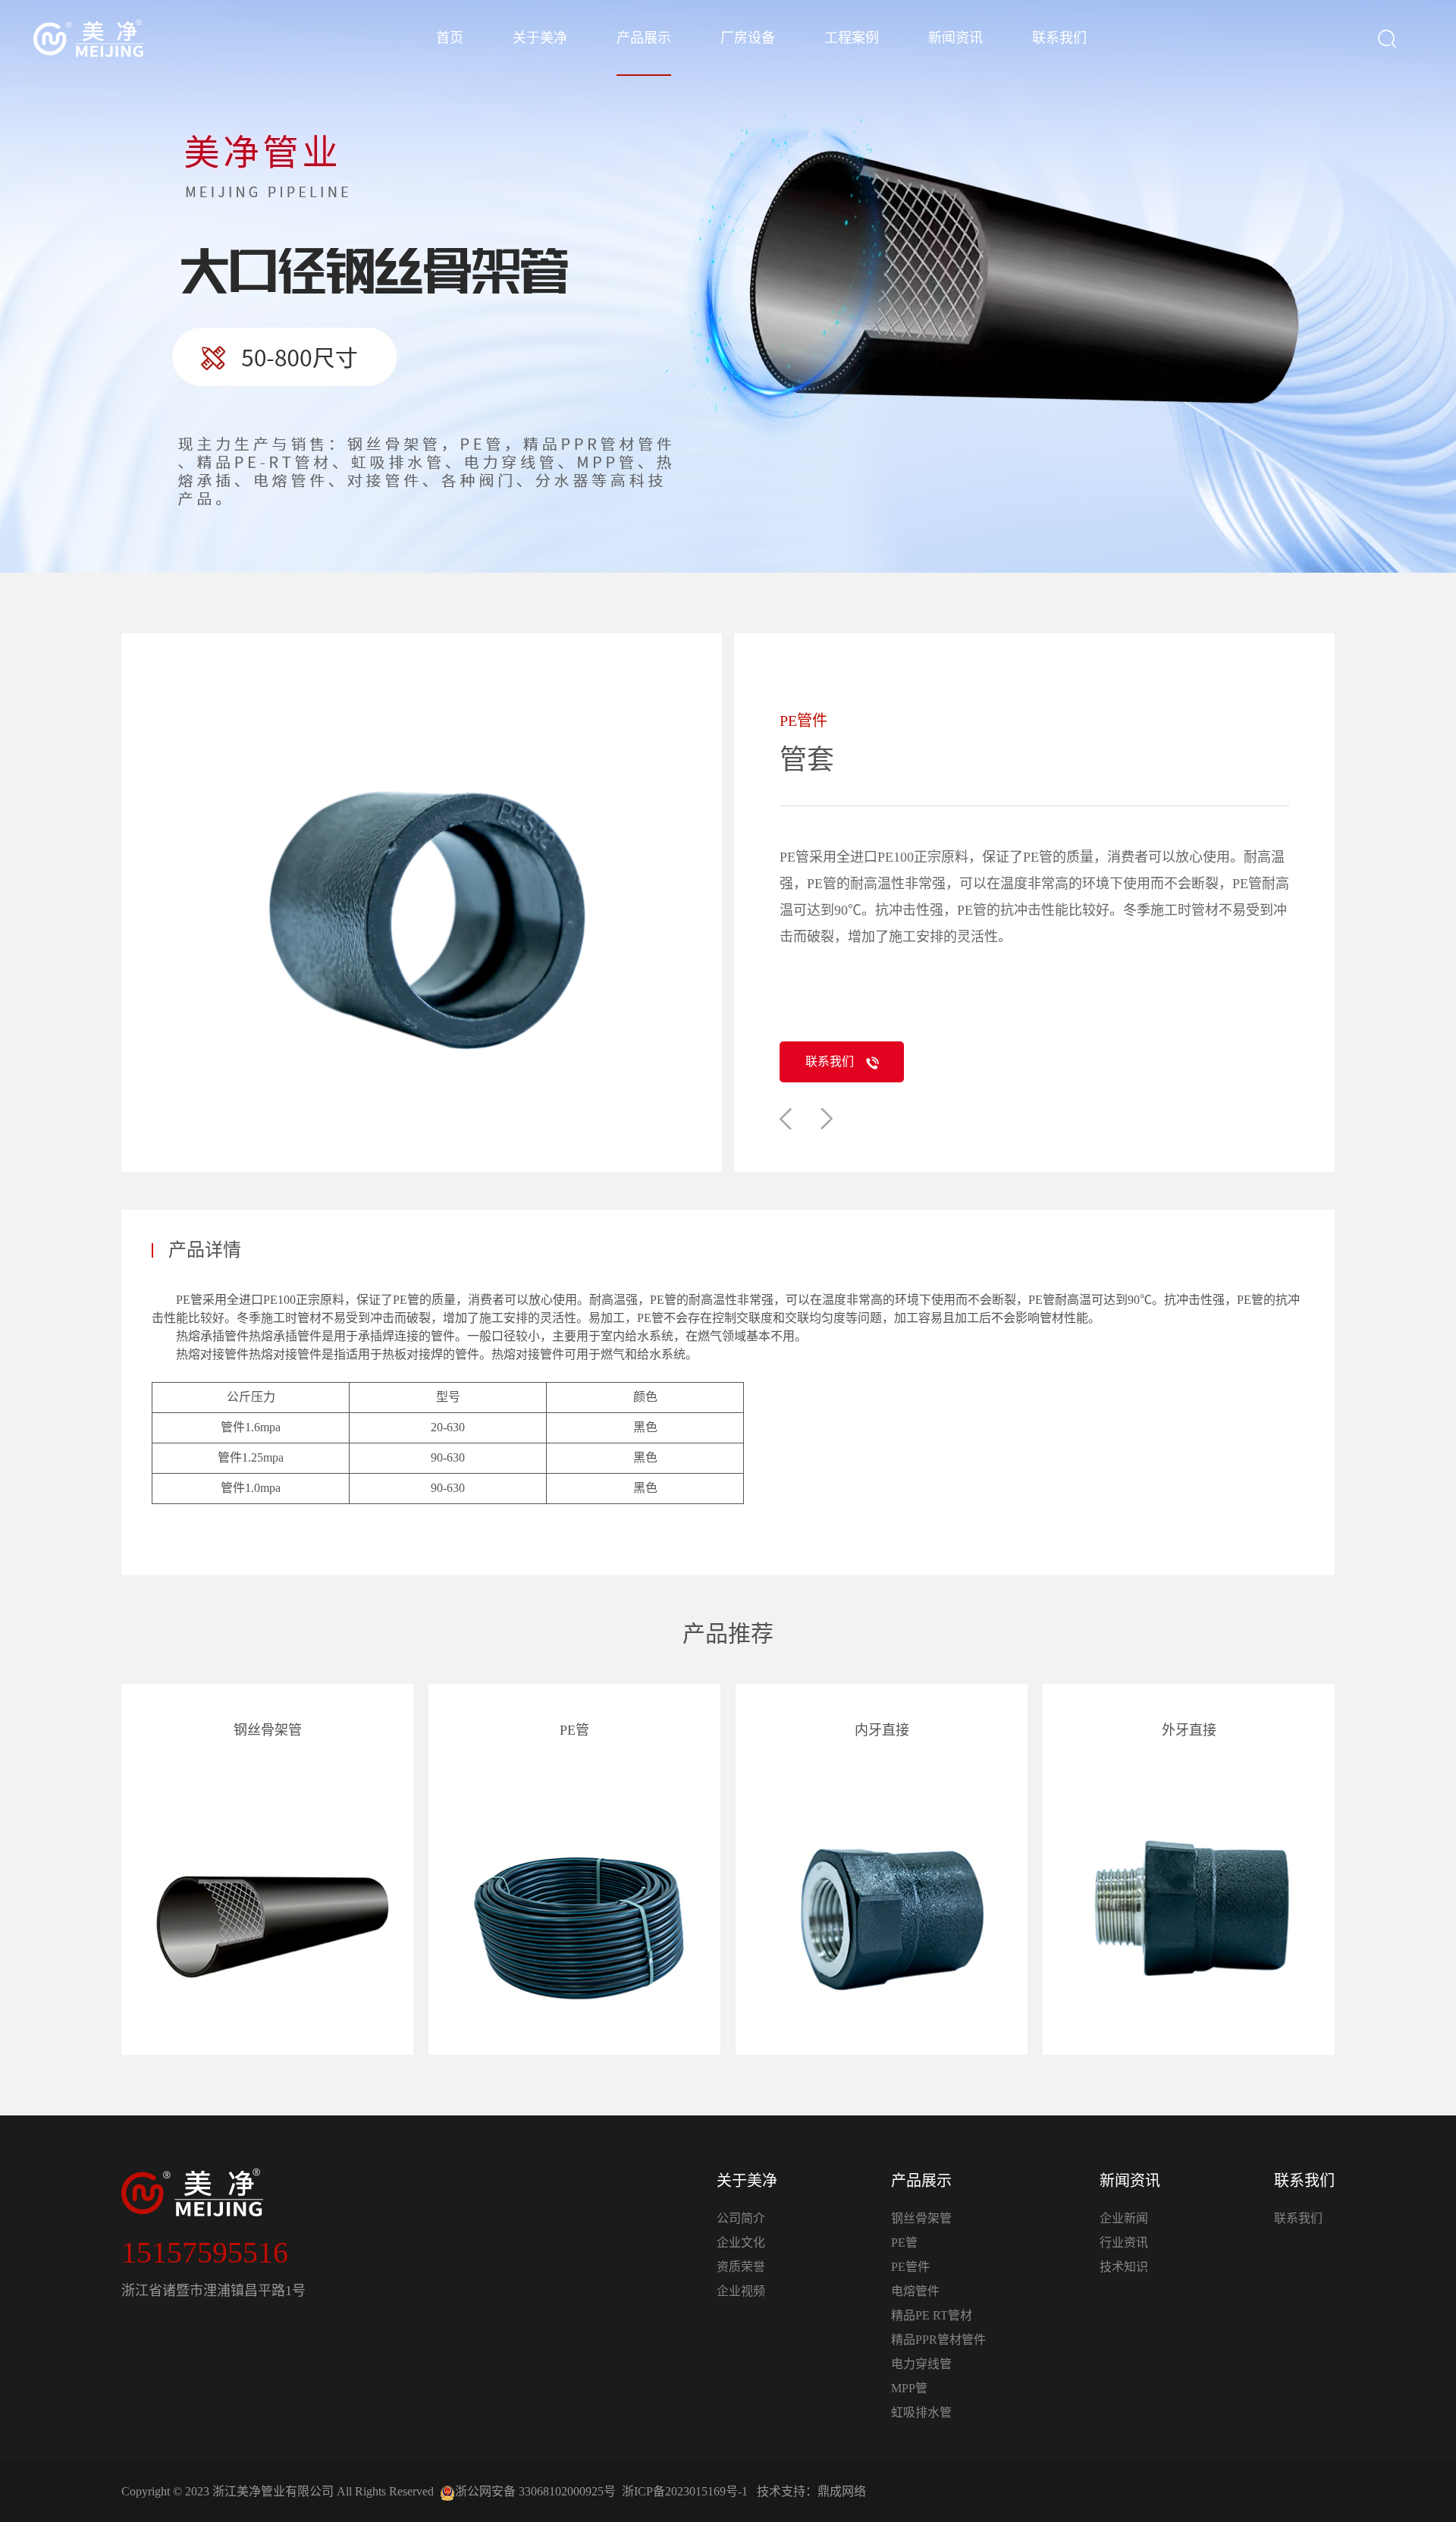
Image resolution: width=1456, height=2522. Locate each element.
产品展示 (644, 38)
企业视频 (741, 2291)
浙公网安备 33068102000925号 (535, 2491)
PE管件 (910, 2267)
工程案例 (852, 38)
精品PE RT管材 (932, 2315)
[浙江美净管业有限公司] (89, 38)
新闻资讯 (955, 38)
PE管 (904, 2242)
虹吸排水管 (921, 2412)
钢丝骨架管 (921, 2218)
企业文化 (741, 2242)
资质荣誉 (741, 2267)
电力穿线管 (921, 2364)
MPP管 (909, 2388)
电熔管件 (915, 2291)
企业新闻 (1124, 2218)
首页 (450, 38)
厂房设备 (748, 38)
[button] (786, 1119)
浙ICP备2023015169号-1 (685, 2491)
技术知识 (1124, 2267)
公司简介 (741, 2218)
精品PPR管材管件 (938, 2340)
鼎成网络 (842, 2491)
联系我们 (1059, 38)
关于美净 (540, 38)
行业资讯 (1124, 2242)
